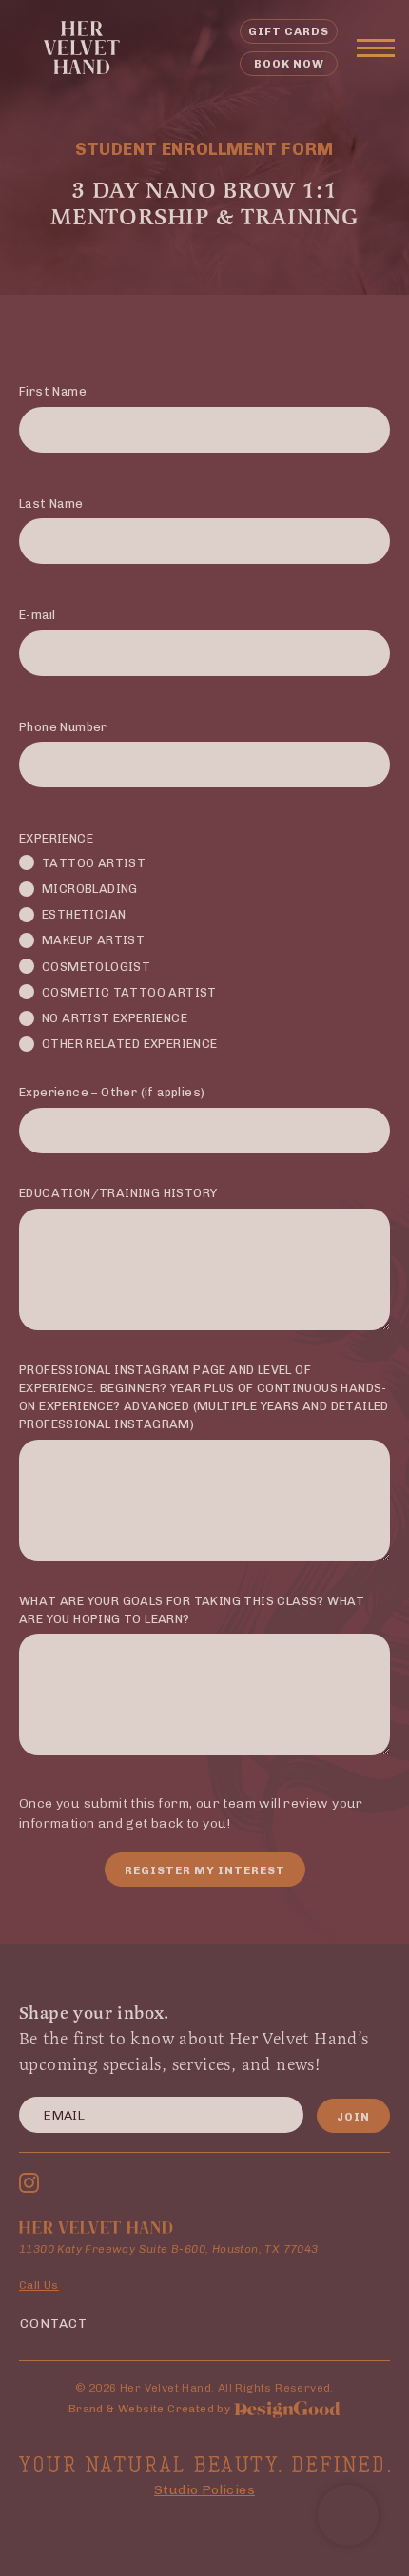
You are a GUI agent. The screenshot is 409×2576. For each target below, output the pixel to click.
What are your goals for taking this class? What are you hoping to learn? (192, 1610)
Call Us (39, 2285)
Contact (54, 2324)
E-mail (37, 615)
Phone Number (63, 727)
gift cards (289, 31)
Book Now (289, 64)
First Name (53, 391)
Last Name (51, 504)
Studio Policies (204, 2490)
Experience (56, 838)
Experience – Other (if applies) (112, 1092)
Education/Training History (118, 1193)
